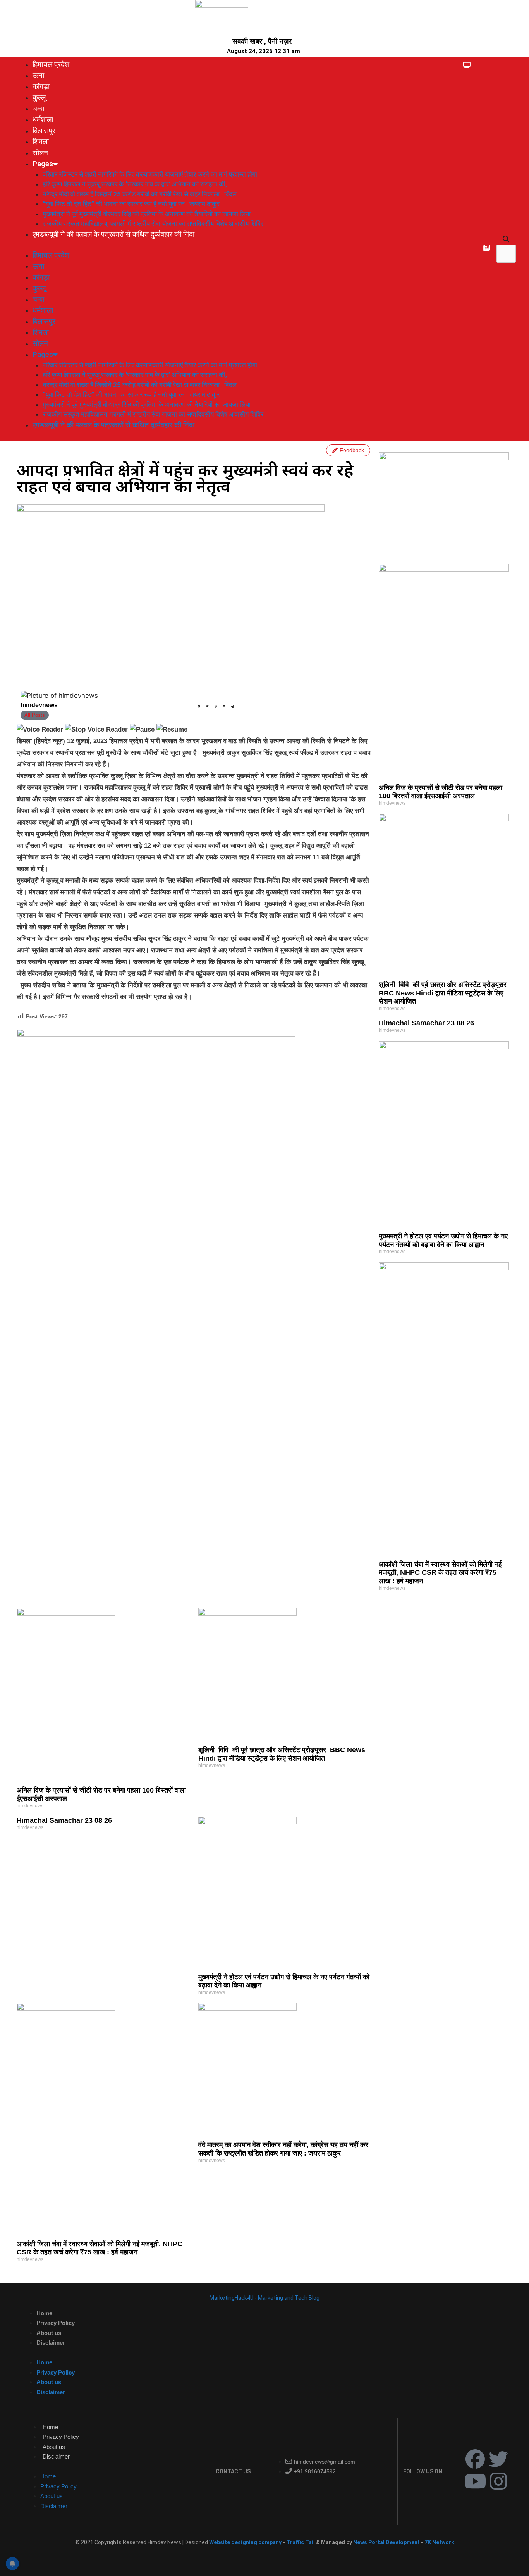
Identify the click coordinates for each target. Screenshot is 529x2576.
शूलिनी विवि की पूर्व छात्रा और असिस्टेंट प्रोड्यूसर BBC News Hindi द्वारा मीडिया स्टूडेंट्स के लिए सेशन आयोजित (444, 993)
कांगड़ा (41, 87)
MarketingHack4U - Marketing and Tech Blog (264, 2298)
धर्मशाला (43, 120)
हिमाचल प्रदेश (51, 65)
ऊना (38, 75)
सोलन (40, 153)
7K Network (439, 2542)
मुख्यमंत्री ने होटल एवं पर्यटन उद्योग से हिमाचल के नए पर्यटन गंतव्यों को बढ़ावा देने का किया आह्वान (443, 1240)
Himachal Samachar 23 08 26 (426, 1023)
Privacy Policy (56, 2323)
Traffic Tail (301, 2542)
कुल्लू (39, 97)
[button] (506, 239)
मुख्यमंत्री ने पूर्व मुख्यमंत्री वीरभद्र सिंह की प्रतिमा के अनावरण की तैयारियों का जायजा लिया (147, 214)
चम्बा (38, 109)
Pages (43, 164)
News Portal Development (387, 2542)
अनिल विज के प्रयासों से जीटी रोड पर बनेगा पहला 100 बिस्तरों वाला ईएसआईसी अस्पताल (441, 792)
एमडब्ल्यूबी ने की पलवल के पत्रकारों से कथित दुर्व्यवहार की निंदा (113, 234)
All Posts (35, 715)
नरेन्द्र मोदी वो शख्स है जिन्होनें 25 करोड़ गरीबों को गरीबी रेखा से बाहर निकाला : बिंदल (140, 194)
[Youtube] (475, 2481)
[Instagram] (498, 2481)
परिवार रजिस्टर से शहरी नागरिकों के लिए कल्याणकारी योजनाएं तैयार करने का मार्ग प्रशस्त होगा (150, 174)
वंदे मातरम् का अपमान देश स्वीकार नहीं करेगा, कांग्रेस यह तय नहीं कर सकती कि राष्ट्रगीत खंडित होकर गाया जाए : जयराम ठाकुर (283, 2149)
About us (49, 2333)
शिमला (41, 142)
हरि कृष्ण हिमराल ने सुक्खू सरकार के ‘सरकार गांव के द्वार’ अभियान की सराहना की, (135, 184)
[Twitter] (498, 2459)
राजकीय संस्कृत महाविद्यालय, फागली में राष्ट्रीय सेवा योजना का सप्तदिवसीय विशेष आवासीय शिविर (153, 224)
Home (44, 2313)
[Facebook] (475, 2459)
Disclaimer (51, 2343)
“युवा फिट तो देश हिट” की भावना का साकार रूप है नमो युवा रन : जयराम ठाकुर (131, 204)
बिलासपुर (44, 131)
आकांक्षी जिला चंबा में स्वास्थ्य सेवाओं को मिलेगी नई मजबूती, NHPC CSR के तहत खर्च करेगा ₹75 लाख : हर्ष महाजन (440, 1573)
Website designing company (245, 2542)
